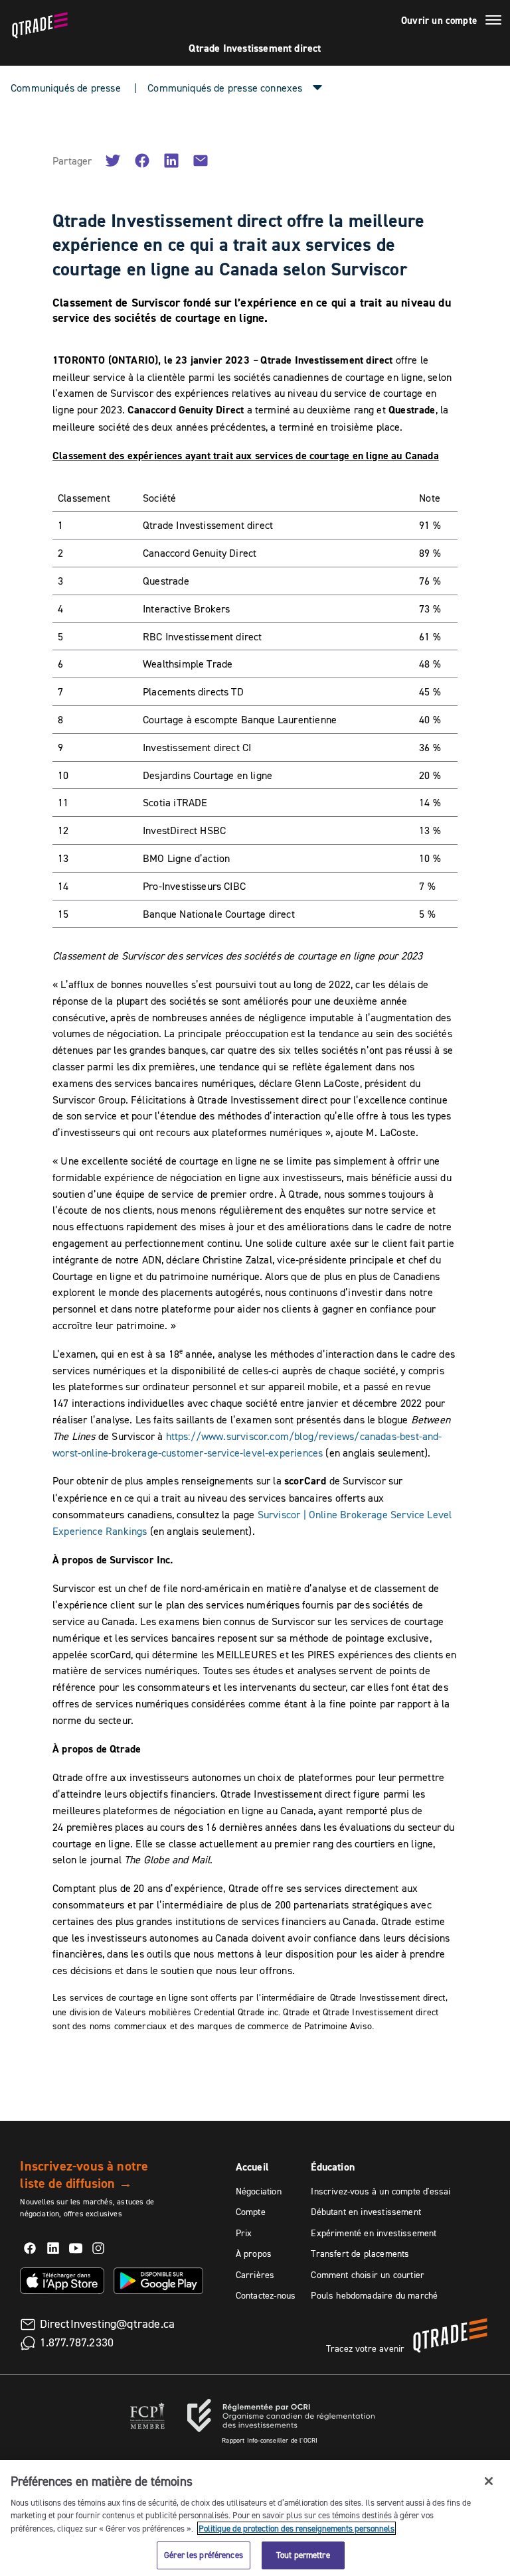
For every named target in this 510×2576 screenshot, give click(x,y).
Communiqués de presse (66, 88)
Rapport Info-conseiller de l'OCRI (270, 2440)
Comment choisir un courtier (368, 2275)
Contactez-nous (266, 2295)
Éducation (333, 2167)
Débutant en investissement (366, 2212)
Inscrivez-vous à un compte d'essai (381, 2191)
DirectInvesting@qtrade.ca (108, 2324)
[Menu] (493, 22)
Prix (244, 2233)
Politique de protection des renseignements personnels (297, 2528)
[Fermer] (489, 2481)
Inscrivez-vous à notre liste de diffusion (84, 2175)
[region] (255, 2518)
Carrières (255, 2275)
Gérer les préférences (204, 2555)
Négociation (259, 2191)
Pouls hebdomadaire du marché (374, 2295)
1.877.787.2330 (77, 2342)
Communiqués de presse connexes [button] (225, 88)
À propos (254, 2254)
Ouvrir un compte (439, 21)
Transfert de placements (360, 2254)
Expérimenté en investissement (374, 2233)
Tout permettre (303, 2555)
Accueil (252, 2167)
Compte (251, 2212)
